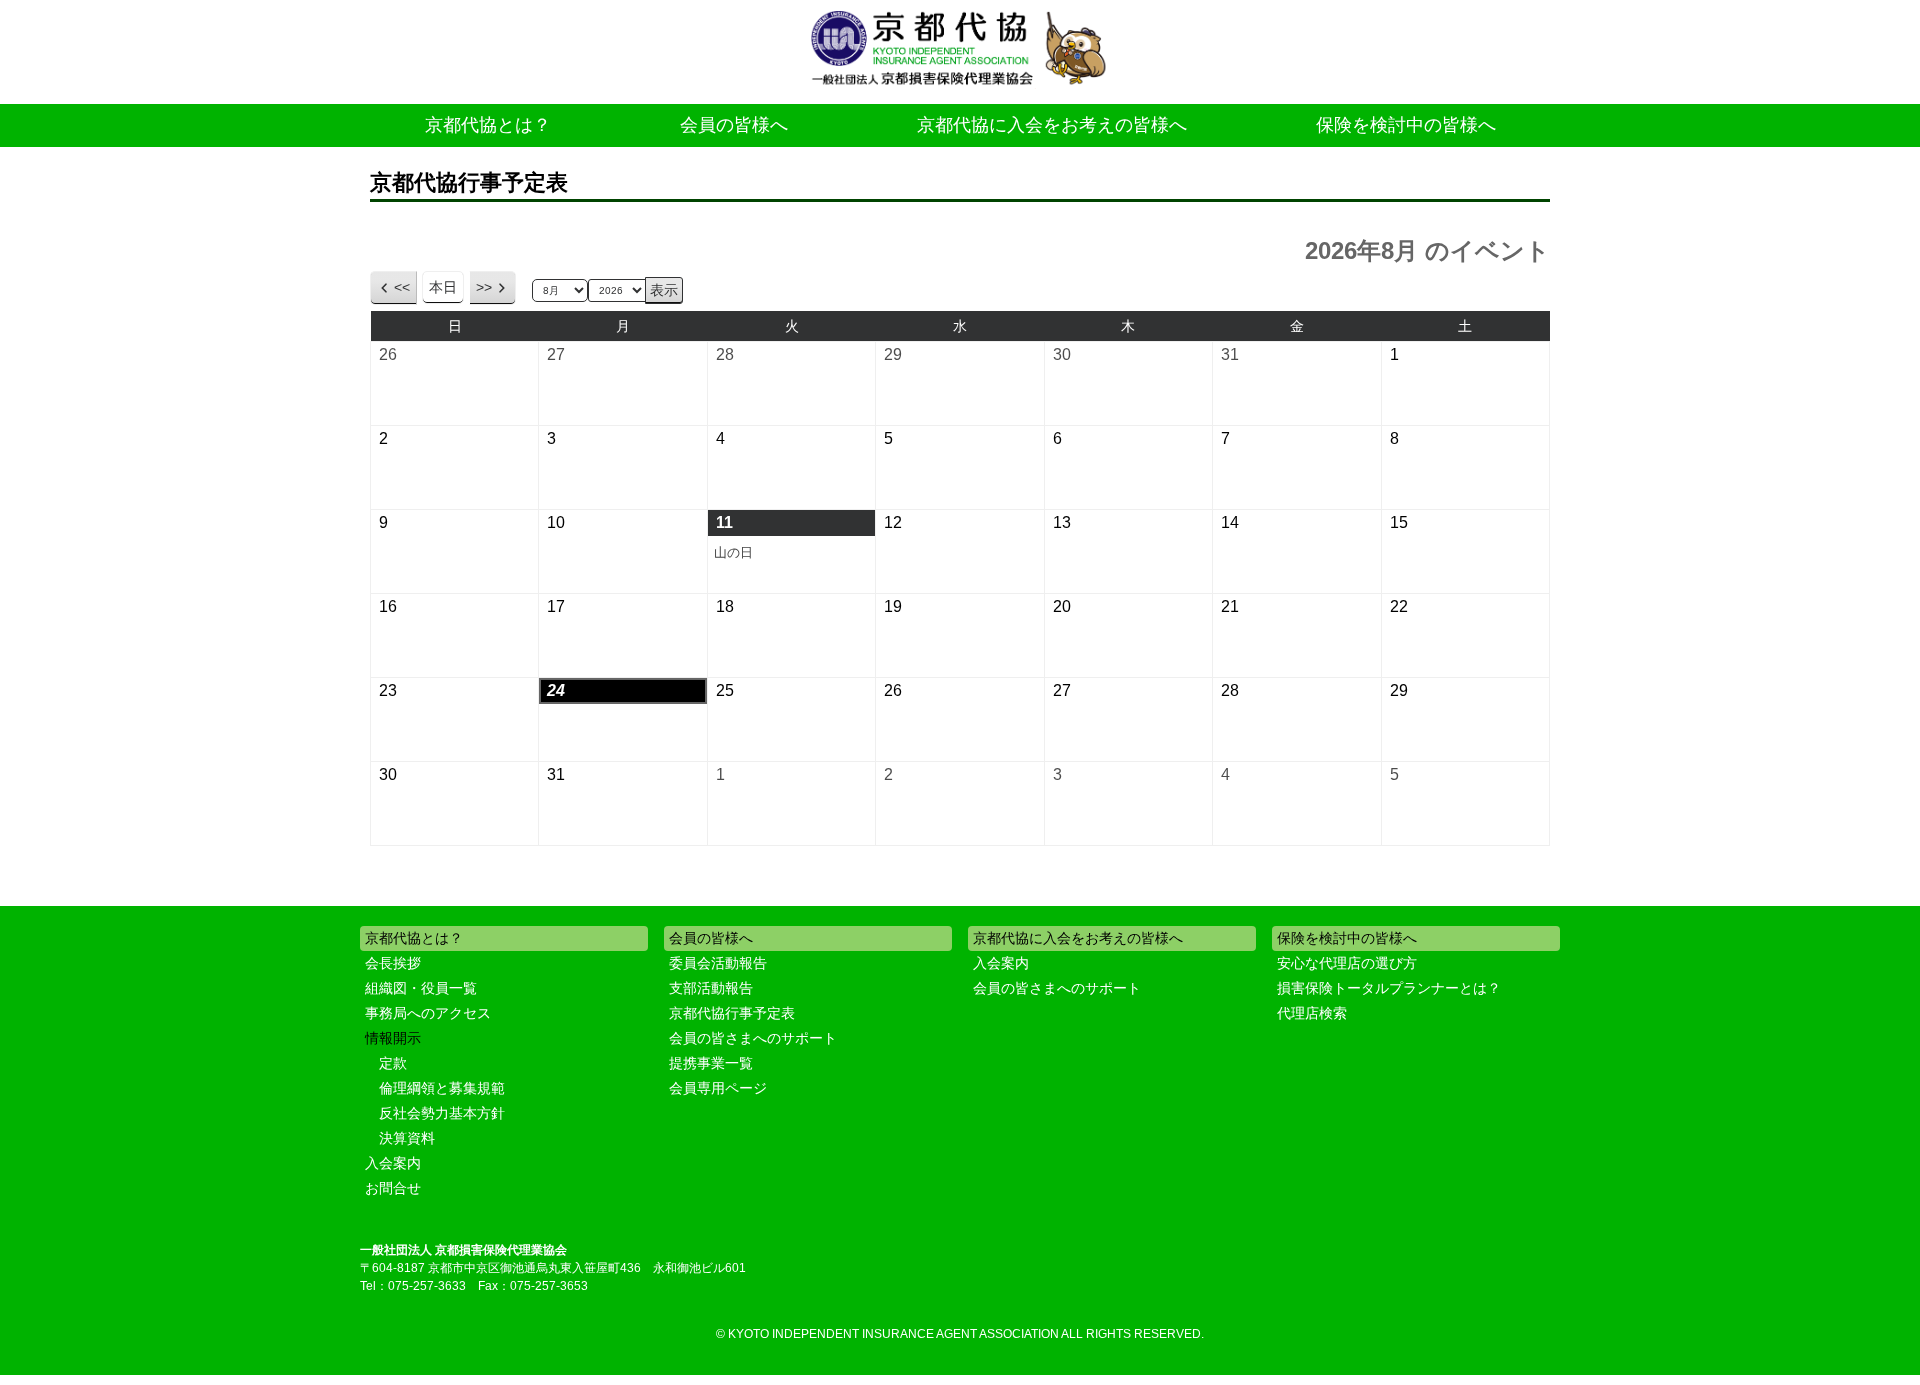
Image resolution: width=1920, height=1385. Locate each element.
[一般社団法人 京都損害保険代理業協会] (960, 49)
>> (484, 287)
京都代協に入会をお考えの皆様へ (1052, 125)
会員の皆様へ (734, 125)
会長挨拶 (393, 963)
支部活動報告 (711, 988)
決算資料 (407, 1138)
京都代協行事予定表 (732, 1013)
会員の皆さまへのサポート (753, 1038)
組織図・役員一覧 (421, 988)
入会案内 (393, 1163)
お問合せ (393, 1188)
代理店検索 (1312, 1013)
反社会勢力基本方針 (442, 1113)
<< (402, 287)
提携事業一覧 (711, 1063)
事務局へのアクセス (428, 1013)
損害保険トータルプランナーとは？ (1389, 988)
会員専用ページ (718, 1088)
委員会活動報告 (718, 963)
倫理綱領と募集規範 (442, 1088)
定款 (393, 1063)
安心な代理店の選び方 (1347, 963)
